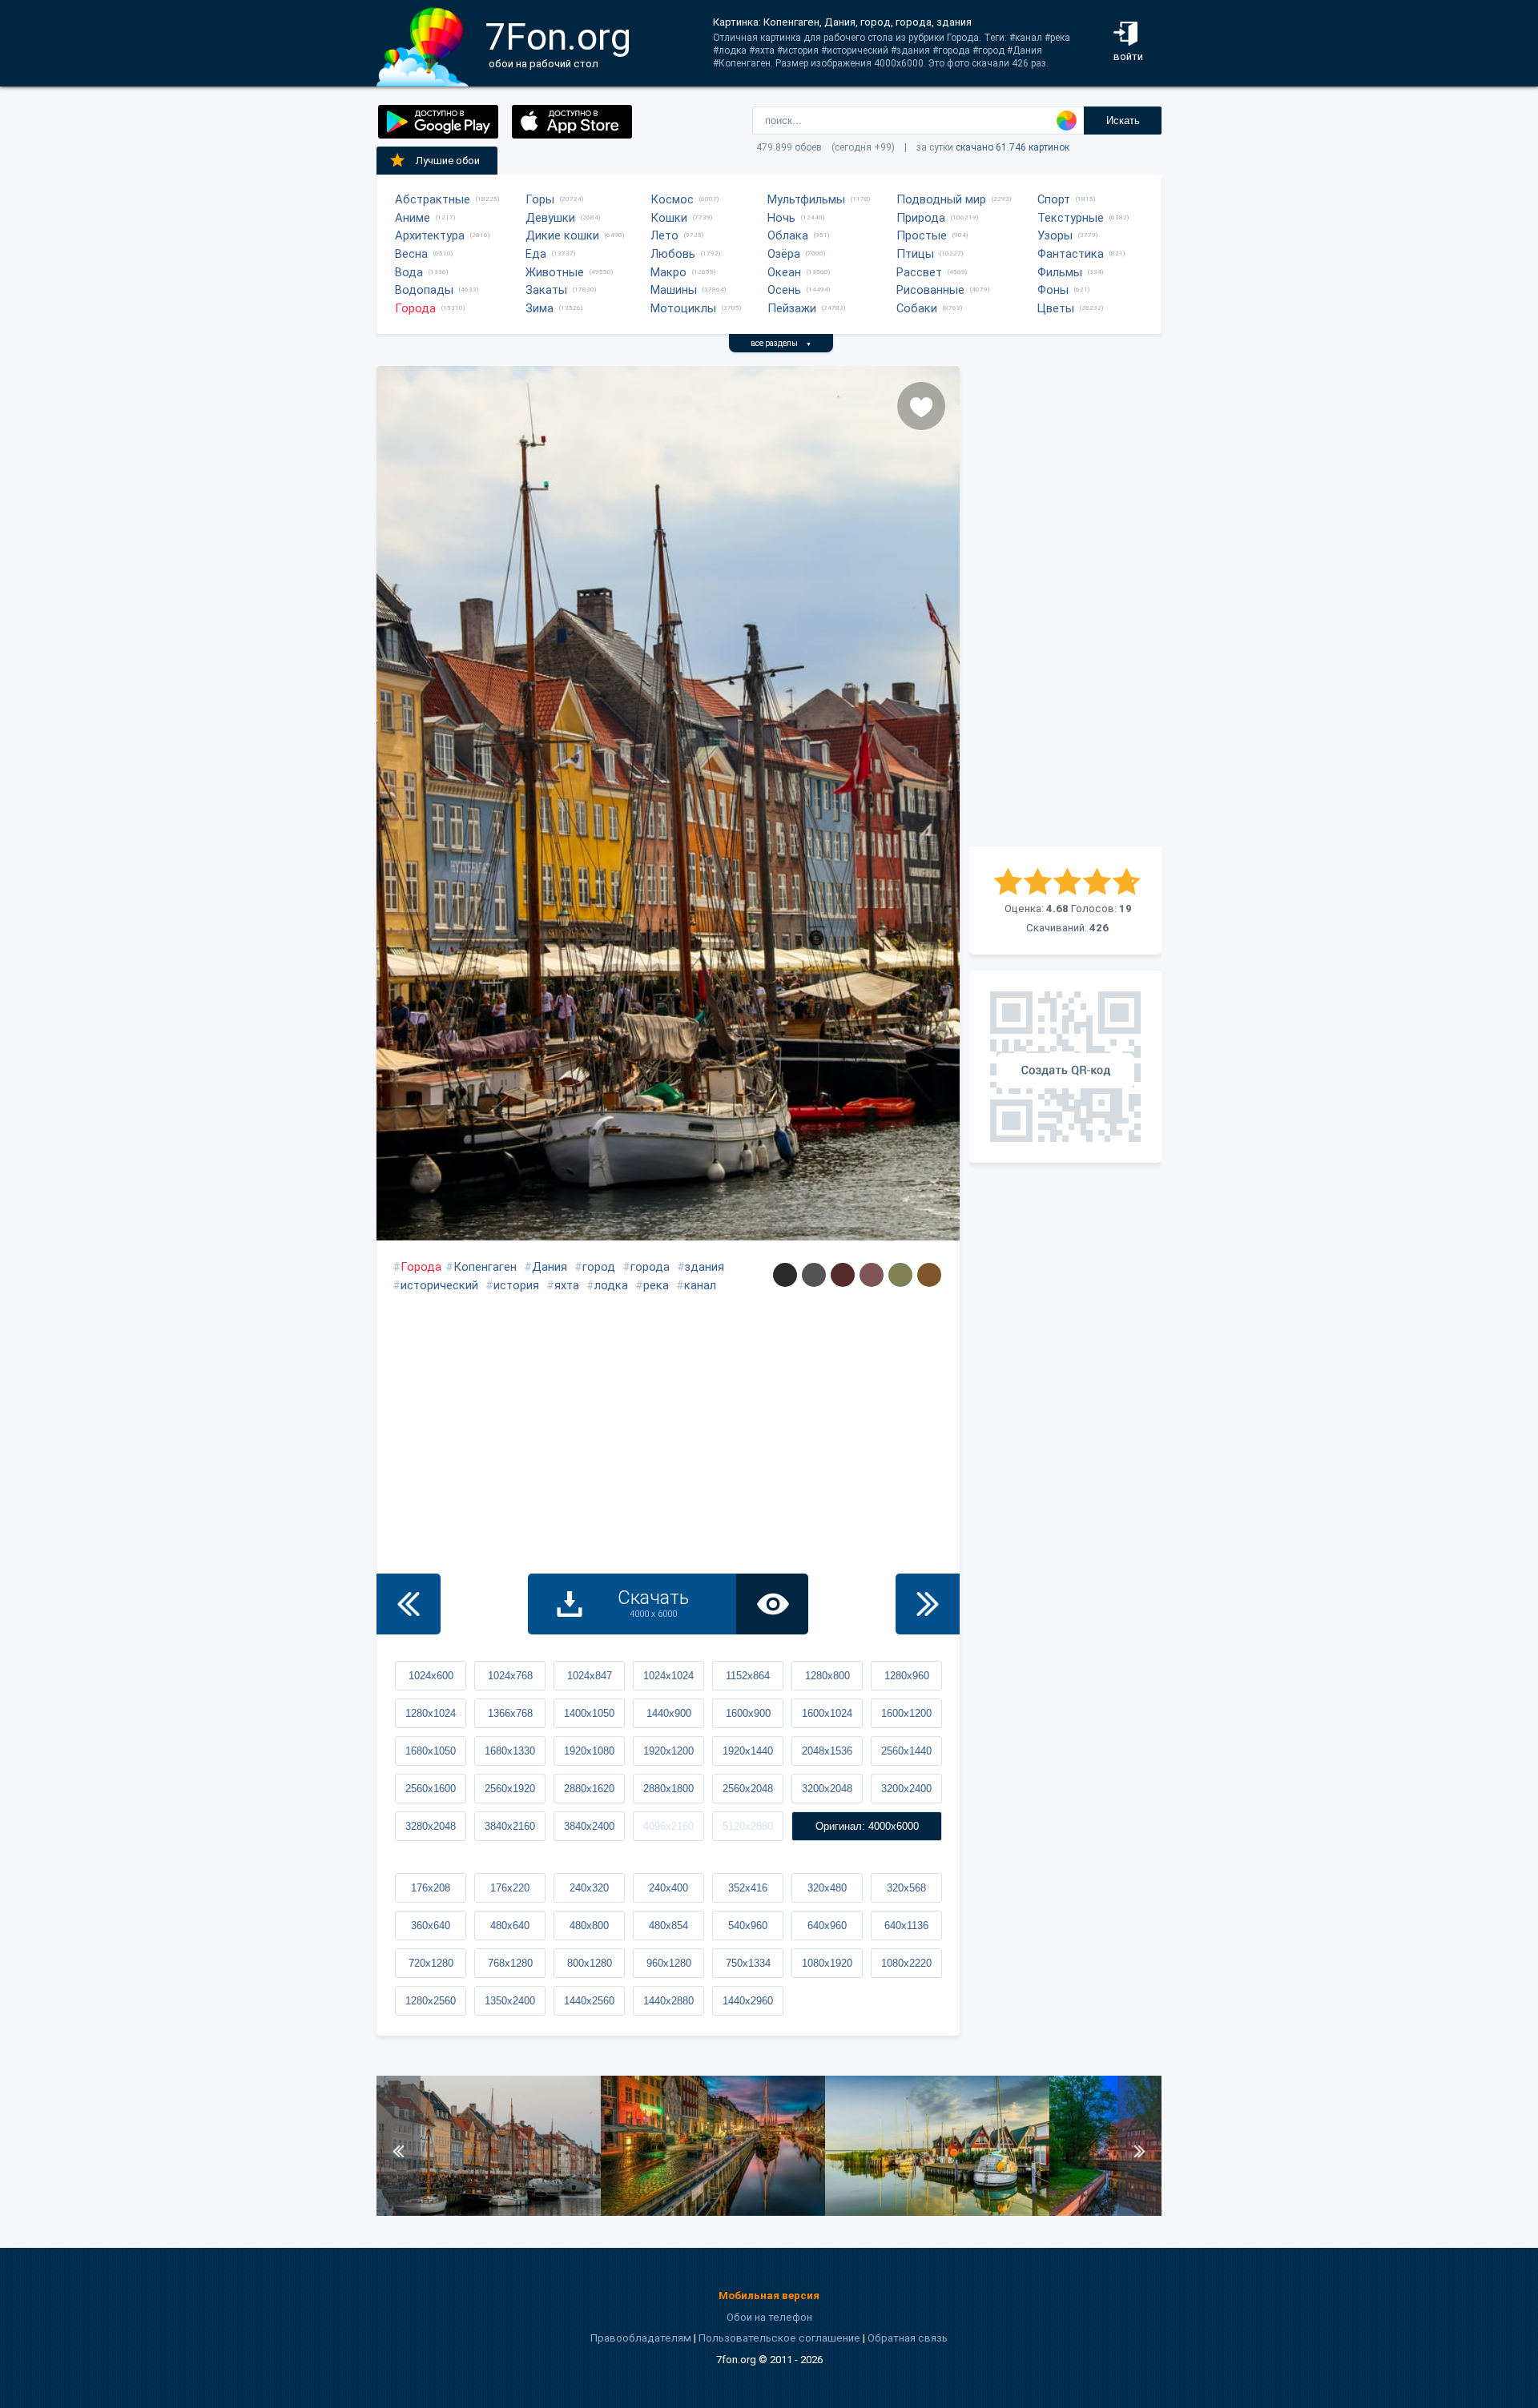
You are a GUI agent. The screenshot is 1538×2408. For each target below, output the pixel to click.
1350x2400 (510, 2001)
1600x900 (748, 1713)
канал (700, 1285)
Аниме (413, 218)
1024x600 (431, 1676)
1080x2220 (906, 1963)
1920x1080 (589, 1751)
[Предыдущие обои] (409, 1604)
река (656, 1285)
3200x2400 (906, 1789)
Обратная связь (908, 2338)
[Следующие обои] (928, 1604)
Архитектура (430, 235)
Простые (922, 235)
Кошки (669, 218)
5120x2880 (748, 1826)
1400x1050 (589, 1713)
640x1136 (906, 1926)
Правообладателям (641, 2338)
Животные (555, 272)
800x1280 (590, 1963)
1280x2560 (431, 2001)
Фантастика (1071, 254)
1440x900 (669, 1713)
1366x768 (510, 1713)
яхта (567, 1285)
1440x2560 (589, 2001)
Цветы (1056, 308)
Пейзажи (792, 308)
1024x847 (590, 1676)
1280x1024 (431, 1713)
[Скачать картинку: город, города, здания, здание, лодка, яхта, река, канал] (489, 2212)
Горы (540, 199)
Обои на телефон (769, 2317)
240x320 (589, 1888)
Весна (411, 254)
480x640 (510, 1926)
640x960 (827, 1926)
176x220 (510, 1888)
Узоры (1055, 235)
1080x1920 (827, 1963)
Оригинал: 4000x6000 (867, 1826)
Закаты (546, 290)
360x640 (431, 1926)
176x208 (431, 1888)
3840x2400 (589, 1826)
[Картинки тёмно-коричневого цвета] (843, 1275)
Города (415, 308)
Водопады (424, 290)
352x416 (748, 1888)
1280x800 (827, 1676)
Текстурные (1071, 218)
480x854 (668, 1926)
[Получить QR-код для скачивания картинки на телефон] (1065, 1067)
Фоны (1053, 290)
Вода (409, 272)
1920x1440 (748, 1751)
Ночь (781, 218)
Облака (788, 235)
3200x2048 (827, 1789)
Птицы (915, 254)
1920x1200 (668, 1751)
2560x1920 (510, 1789)
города (650, 1267)
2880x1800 (668, 1789)
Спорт (1054, 199)
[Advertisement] (1065, 606)
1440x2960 (748, 2001)
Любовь (673, 254)
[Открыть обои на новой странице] (772, 1604)
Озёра (784, 254)
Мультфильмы (806, 199)
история (516, 1285)
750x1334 (748, 1963)
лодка (611, 1285)
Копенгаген (485, 1267)
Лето (664, 235)
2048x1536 (827, 1751)
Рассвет (919, 272)
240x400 (668, 1888)
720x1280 (431, 1963)
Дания (550, 1267)
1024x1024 (668, 1676)
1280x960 (907, 1676)
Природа (921, 218)
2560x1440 (906, 1751)
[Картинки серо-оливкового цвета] (900, 1275)
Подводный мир (941, 199)
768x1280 (510, 1963)
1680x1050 (431, 1751)
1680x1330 (510, 1751)
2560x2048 (748, 1789)
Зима (540, 308)
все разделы (781, 343)
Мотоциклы (683, 308)
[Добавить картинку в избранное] (921, 406)
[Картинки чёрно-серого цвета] (785, 1275)
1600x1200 (906, 1713)
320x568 (906, 1888)
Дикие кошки (562, 235)
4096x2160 (668, 1826)
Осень (784, 290)
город (599, 1267)
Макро (668, 272)
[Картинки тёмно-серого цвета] (814, 1275)
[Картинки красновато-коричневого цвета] (872, 1275)
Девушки (550, 218)
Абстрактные (433, 199)
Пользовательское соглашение (779, 2338)
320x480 (827, 1888)
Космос (672, 199)
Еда (536, 254)
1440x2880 (668, 2001)
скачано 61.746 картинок (1013, 147)
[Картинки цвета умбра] (929, 1275)
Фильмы (1060, 272)
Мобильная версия (769, 2295)
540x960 (748, 1926)
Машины (674, 290)
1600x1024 (827, 1713)
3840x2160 (510, 1826)
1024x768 (510, 1676)
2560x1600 (431, 1789)
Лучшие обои (448, 161)
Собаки (917, 308)
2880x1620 (589, 1789)
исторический (439, 1285)
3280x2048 (431, 1826)
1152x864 (748, 1676)
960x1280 (669, 1963)
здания (705, 1267)
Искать (1123, 121)
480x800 (589, 1926)
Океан (784, 272)
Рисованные (930, 290)
